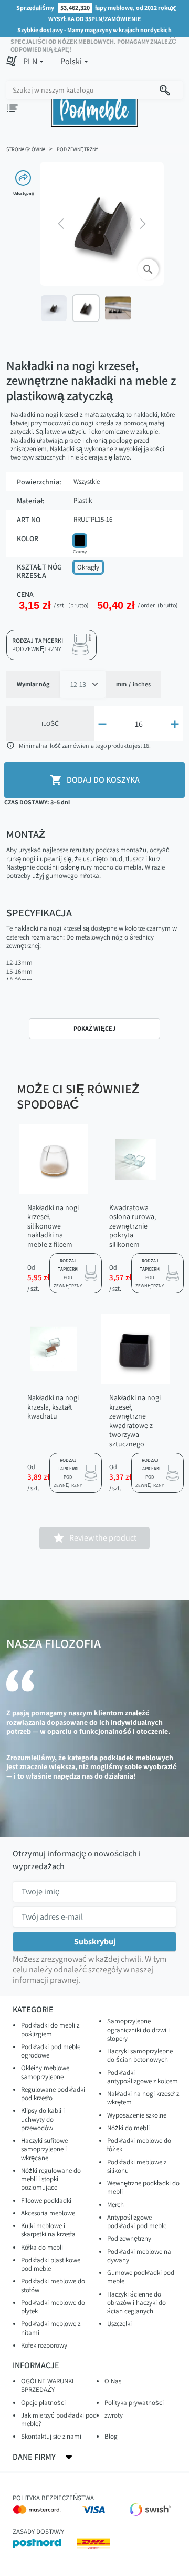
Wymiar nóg (33, 684)
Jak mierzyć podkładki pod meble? (59, 2419)
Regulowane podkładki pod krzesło (53, 2094)
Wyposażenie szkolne (137, 2115)
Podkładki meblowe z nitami (51, 2328)
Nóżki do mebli (128, 2128)
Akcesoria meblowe (48, 2213)
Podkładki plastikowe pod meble (51, 2264)
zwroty (114, 2415)
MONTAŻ (26, 834)
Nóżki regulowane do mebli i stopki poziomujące (51, 2179)
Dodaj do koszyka (95, 780)
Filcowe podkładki (46, 2200)
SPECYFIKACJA (39, 913)
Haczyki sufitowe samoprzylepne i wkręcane (44, 2149)
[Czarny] (80, 541)
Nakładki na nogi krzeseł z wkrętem (143, 2098)
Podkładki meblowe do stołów (53, 2285)
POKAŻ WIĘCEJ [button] (94, 1028)
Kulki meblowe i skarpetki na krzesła (48, 2230)
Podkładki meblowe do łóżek (139, 2145)
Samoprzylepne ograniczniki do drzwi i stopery (138, 2030)
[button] (33, 62)
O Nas (113, 2381)
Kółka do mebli (42, 2247)
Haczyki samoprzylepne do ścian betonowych (140, 2055)
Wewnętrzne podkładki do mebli (143, 2187)
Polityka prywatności (134, 2403)
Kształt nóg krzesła (39, 571)
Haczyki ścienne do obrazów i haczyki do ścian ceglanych (136, 2303)
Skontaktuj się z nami (51, 2436)
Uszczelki (119, 2324)
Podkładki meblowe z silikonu (137, 2166)
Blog (111, 2436)
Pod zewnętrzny (129, 2238)
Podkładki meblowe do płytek (53, 2307)
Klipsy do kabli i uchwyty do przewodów (43, 2119)
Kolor (28, 539)
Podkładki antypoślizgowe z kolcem (143, 2077)
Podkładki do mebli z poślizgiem (50, 2029)
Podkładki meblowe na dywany (139, 2256)
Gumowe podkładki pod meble (141, 2277)
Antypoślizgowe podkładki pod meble (137, 2221)
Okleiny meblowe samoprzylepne (45, 2072)
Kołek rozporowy (44, 2345)
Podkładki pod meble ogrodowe (51, 2051)
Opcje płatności (43, 2403)
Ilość (50, 723)
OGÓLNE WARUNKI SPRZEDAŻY (47, 2385)
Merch (115, 2205)
